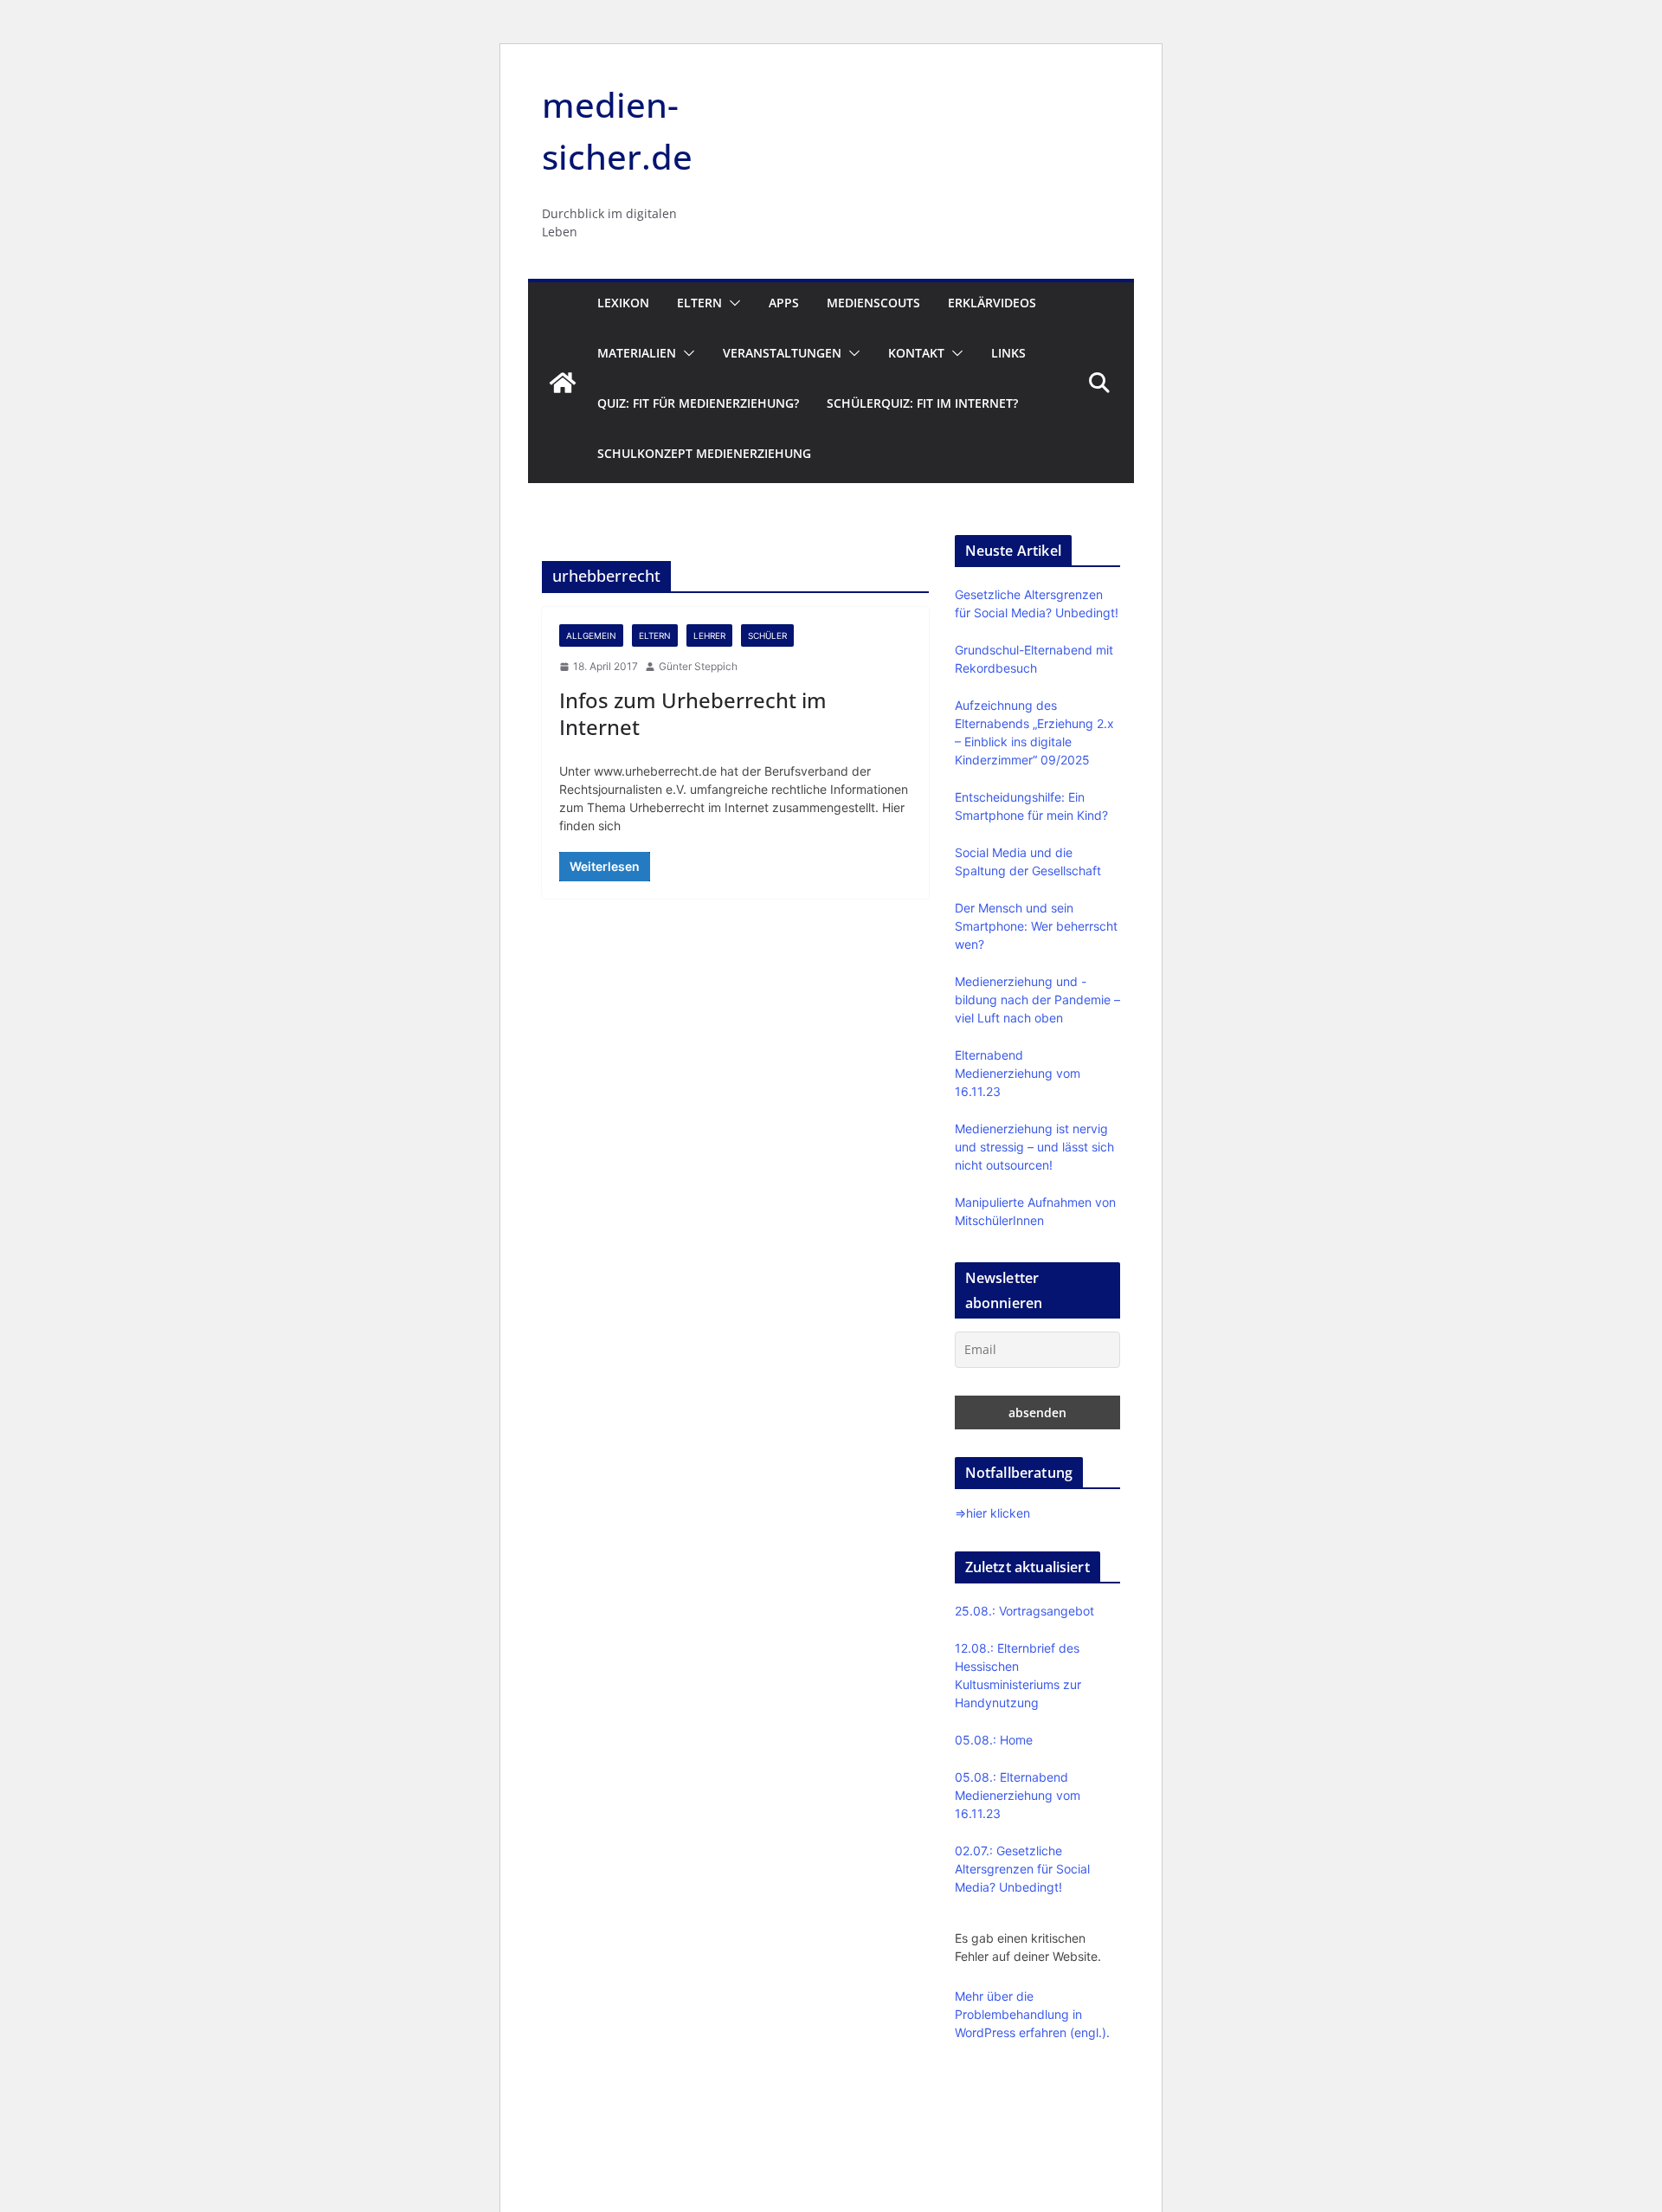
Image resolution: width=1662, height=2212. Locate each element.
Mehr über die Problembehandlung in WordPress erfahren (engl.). (1032, 2014)
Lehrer (709, 635)
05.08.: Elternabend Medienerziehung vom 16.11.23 (1018, 1795)
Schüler (767, 635)
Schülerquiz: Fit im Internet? (922, 403)
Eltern (699, 303)
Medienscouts (873, 303)
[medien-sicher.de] (563, 383)
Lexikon (623, 303)
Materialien (637, 353)
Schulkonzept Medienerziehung (704, 453)
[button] (731, 303)
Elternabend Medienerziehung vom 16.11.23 (1018, 1073)
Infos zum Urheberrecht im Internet (693, 713)
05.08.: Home (994, 1740)
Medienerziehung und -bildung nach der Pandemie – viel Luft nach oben (1037, 1000)
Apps (784, 303)
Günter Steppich (698, 666)
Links (1008, 353)
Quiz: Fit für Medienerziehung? (698, 403)
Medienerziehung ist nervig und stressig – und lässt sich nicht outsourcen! (1034, 1147)
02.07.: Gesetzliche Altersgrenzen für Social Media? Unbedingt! (1022, 1869)
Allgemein (591, 635)
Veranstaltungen (782, 353)
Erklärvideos (992, 303)
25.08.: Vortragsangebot (1024, 1611)
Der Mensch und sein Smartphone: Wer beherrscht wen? (1036, 926)
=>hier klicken (992, 1513)
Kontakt (916, 353)
